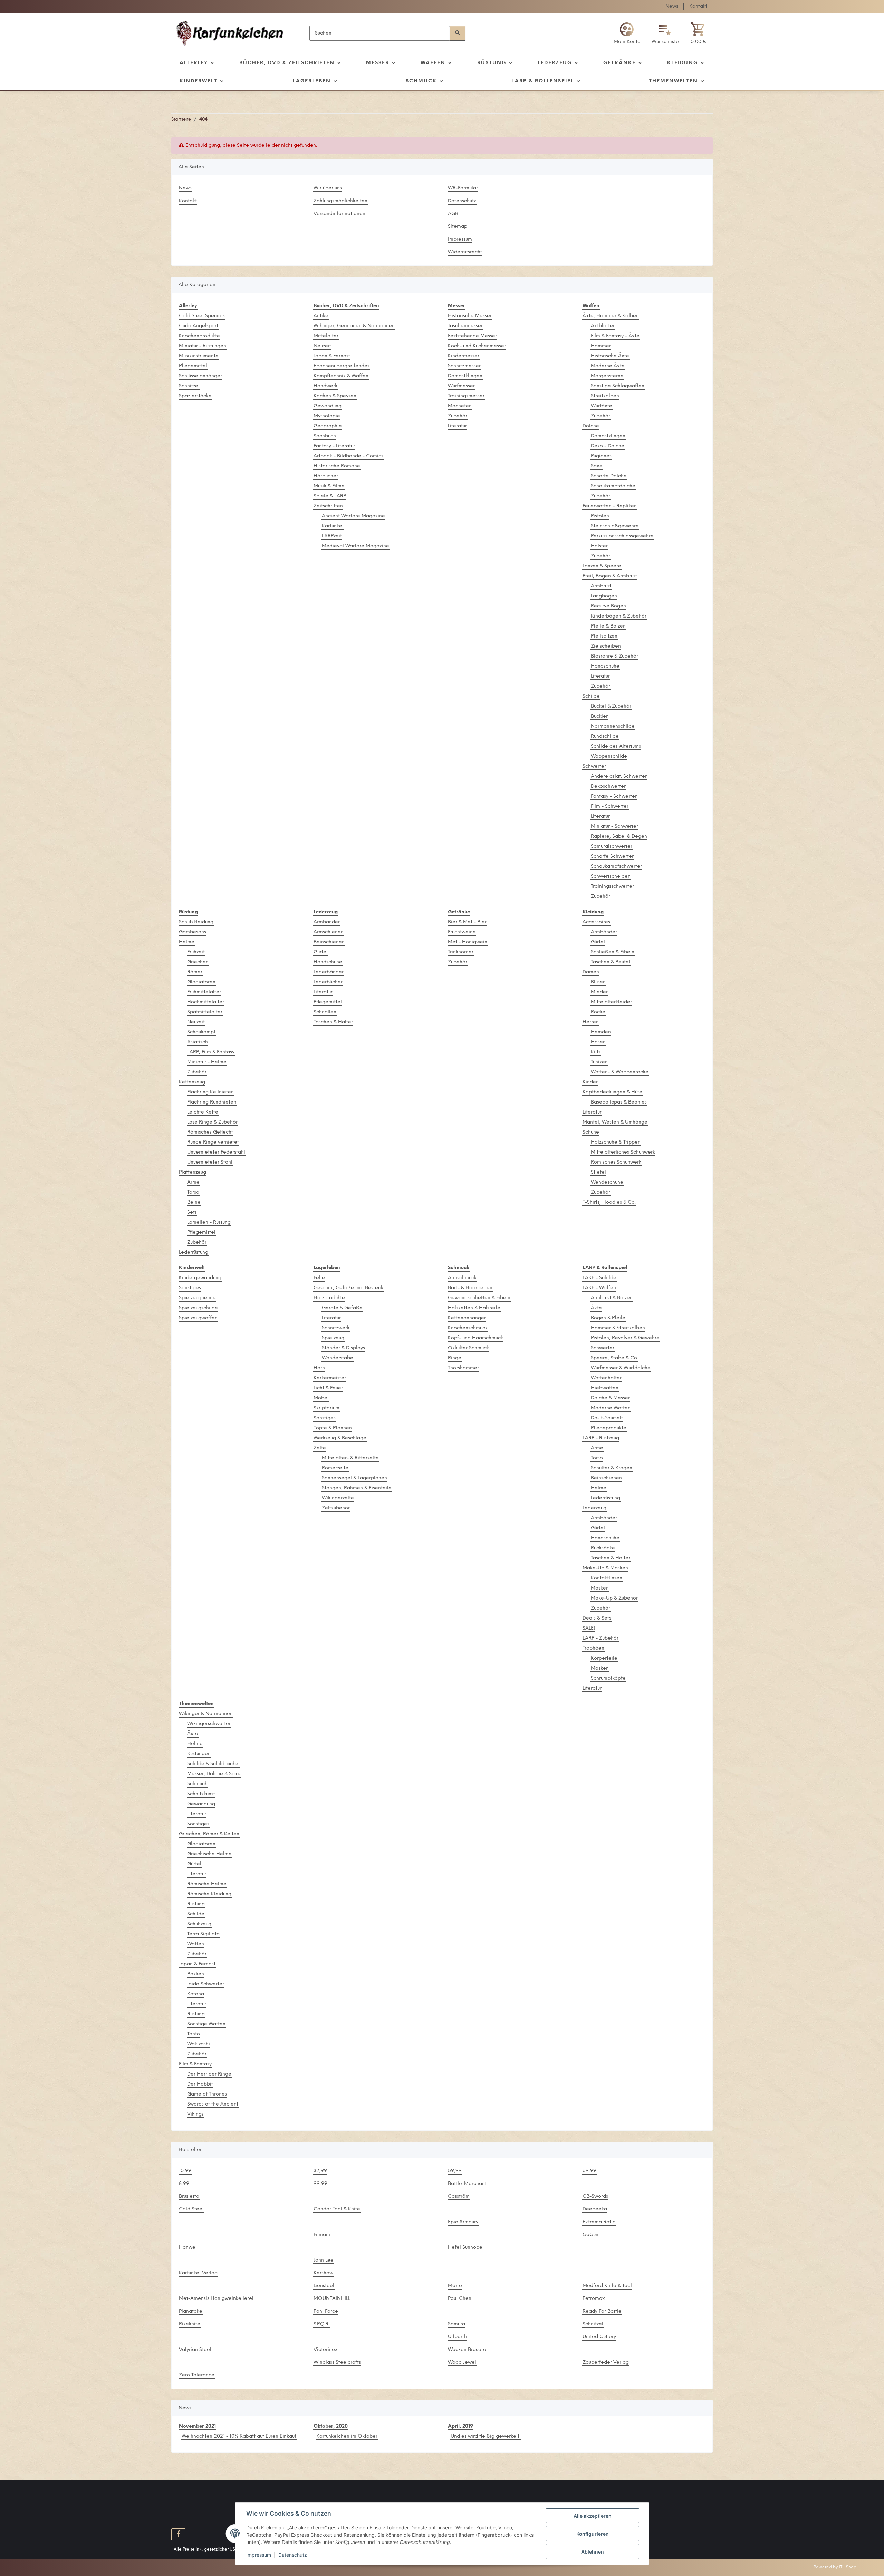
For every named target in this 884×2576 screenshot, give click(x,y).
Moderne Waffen (611, 1408)
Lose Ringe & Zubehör (212, 1122)
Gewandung (328, 406)
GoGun (590, 2235)
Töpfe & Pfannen (333, 1428)
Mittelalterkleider (611, 1002)
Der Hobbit (200, 2084)
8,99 (184, 2184)
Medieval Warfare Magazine (355, 546)
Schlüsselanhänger (200, 376)
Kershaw (323, 2273)
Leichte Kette (203, 1112)
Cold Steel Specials (202, 316)
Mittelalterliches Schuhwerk (623, 1152)
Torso (193, 1192)
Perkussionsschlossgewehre (622, 536)
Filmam (322, 2235)
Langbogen (604, 596)
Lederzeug (594, 1508)
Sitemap (458, 227)
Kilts (596, 1052)
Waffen (196, 1944)
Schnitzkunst (201, 1794)
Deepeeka (595, 2209)
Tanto (194, 2034)
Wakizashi (199, 2044)
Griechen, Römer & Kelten (209, 1834)
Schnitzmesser (464, 366)
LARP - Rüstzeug (601, 1438)
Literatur (457, 426)
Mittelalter (326, 336)
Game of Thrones (207, 2094)
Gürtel (321, 952)
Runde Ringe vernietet (213, 1142)
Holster (599, 546)
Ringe (455, 1358)
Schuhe (591, 1132)
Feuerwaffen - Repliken (610, 506)
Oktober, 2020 (331, 2426)
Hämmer (601, 346)
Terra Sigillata (203, 1934)
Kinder (590, 1082)
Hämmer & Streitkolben (618, 1328)
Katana (196, 1994)
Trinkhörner (461, 952)
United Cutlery (599, 2337)
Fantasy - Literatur (334, 446)
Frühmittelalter (204, 992)
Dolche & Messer (610, 1398)
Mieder (599, 992)
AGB (453, 214)
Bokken (196, 1974)
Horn (319, 1368)
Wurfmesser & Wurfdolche (621, 1368)
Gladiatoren (201, 982)
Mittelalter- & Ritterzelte (350, 1458)
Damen (591, 972)
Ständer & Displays (343, 1348)
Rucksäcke (603, 1548)
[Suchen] (458, 33)
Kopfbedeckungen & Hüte (612, 1092)
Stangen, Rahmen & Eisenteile (357, 1488)
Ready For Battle (602, 2311)
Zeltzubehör (336, 1508)
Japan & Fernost (332, 356)
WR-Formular (463, 188)
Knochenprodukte (199, 336)
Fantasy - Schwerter (614, 796)
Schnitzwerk (336, 1328)
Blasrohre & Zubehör (614, 656)
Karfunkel (333, 526)
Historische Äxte (610, 356)
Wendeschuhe (607, 1182)
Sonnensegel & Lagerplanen (354, 1478)
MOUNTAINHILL (332, 2299)
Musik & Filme (329, 486)
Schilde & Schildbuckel (213, 1764)
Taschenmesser (465, 326)
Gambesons (193, 932)
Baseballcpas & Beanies (619, 1102)
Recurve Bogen (608, 606)
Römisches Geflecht (210, 1132)
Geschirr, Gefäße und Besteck (348, 1288)
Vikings (195, 2114)
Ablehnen (593, 2552)
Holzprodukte (329, 1298)
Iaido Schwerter (206, 1984)
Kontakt (698, 6)
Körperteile (604, 1658)
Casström (459, 2196)
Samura (457, 2324)
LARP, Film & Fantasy (211, 1052)
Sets (192, 1212)
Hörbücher (326, 476)
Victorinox (326, 2350)
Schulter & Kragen (612, 1468)
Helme (187, 942)
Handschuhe (605, 666)
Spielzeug (333, 1338)
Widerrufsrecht (465, 252)
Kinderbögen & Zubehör (619, 616)
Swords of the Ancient (213, 2104)
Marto (455, 2286)
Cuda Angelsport (199, 326)
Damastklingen (465, 376)
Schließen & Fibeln (613, 952)
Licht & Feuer (328, 1388)
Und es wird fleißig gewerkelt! (486, 2436)
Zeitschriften (328, 506)
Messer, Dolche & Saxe (214, 1774)
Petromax (594, 2299)
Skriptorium (326, 1408)
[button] (627, 33)
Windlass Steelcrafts (337, 2363)
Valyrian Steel (195, 2350)
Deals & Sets (597, 1618)
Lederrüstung (194, 1252)
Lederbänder (329, 972)
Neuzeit (322, 346)
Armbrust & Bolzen (612, 1298)
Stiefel (598, 1172)
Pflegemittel (193, 366)
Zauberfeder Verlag (606, 2363)
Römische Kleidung (209, 1894)
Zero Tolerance (197, 2375)
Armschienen (329, 932)
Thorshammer (463, 1368)
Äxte (596, 1308)
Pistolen (600, 516)
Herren (591, 1022)
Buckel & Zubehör (611, 706)
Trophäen (593, 1648)
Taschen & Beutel (611, 962)
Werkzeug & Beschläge (340, 1438)
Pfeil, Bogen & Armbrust (610, 576)
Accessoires (596, 922)
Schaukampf (201, 1032)
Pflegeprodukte (609, 1428)
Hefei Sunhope (465, 2248)
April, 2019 (460, 2426)
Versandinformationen (339, 214)
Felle (319, 1278)
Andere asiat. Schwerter (619, 776)
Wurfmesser (461, 386)
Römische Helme (207, 1884)
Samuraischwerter (612, 847)
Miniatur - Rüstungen (203, 346)
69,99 (589, 2171)
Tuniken (599, 1062)
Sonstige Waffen (206, 2024)
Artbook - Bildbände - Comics (348, 456)
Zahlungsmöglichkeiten (340, 201)
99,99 (320, 2184)
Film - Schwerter (610, 806)
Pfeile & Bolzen (608, 626)
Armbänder (327, 922)
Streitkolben (605, 396)
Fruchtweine (462, 932)
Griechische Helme (209, 1854)
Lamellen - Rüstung (209, 1222)
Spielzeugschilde (198, 1308)
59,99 (455, 2171)
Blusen (598, 982)
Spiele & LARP (330, 496)
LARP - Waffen (599, 1288)
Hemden (601, 1032)
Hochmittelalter (206, 1002)
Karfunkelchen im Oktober (347, 2436)
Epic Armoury (463, 2222)
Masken (600, 1588)
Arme (193, 1182)
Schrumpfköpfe (608, 1678)
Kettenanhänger (467, 1318)
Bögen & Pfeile (608, 1318)
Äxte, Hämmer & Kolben (611, 316)
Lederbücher (328, 982)
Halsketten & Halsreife (474, 1308)
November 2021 (197, 2426)
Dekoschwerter (608, 786)
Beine (194, 1202)
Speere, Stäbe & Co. (614, 1358)
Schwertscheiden (611, 877)
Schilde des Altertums (616, 746)
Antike (321, 316)
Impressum (460, 239)
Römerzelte (335, 1468)
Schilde (591, 696)
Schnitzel (189, 386)
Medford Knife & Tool (607, 2286)
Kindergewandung (200, 1278)
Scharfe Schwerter (612, 857)
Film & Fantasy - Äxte (615, 336)
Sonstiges (190, 1288)
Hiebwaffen (605, 1388)
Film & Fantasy (195, 2064)
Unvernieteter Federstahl (216, 1152)
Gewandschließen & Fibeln (479, 1298)
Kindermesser (464, 356)
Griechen (198, 962)
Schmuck (197, 1784)
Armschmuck (462, 1278)
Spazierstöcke (195, 396)
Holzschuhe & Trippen (616, 1142)
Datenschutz (462, 201)
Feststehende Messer (472, 336)
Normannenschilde (613, 726)
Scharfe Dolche (609, 476)
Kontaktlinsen (607, 1578)
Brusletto (189, 2196)
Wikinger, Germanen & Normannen (354, 326)
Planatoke (191, 2311)
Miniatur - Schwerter (614, 827)
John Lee (324, 2260)
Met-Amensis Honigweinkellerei (216, 2299)
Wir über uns (328, 188)
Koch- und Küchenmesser (477, 346)
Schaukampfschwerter (616, 867)
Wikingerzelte (338, 1498)
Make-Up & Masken (605, 1568)
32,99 (320, 2171)
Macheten (460, 406)
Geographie (328, 426)
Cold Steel (191, 2209)
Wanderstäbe (338, 1358)
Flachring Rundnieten (212, 1102)
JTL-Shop (848, 2567)
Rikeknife (190, 2324)
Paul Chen (460, 2299)
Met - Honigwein (468, 942)
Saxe (597, 466)
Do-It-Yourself (607, 1418)
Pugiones (601, 456)
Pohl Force (326, 2311)
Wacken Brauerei (468, 2350)
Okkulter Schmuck (468, 1348)
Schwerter (594, 766)
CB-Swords (595, 2196)
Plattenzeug (193, 1172)
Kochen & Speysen (335, 396)
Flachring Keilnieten (210, 1092)
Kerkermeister (330, 1378)
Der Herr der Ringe (209, 2074)
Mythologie (327, 416)
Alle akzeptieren (593, 2516)
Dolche (591, 426)
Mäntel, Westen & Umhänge (615, 1122)
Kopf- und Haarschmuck (475, 1338)
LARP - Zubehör (600, 1638)
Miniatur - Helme (207, 1062)
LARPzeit (332, 536)
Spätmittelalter (205, 1012)
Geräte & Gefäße (342, 1308)
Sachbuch (325, 436)
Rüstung (196, 1904)
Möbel (321, 1398)
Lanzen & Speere (602, 566)
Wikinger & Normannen (206, 1714)
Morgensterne (607, 376)
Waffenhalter (606, 1378)
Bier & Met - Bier (467, 922)
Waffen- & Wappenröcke (620, 1072)
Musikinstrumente (199, 356)
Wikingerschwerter (209, 1724)
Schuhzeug (199, 1924)
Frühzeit (196, 952)
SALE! (589, 1628)
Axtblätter (603, 326)
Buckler (599, 716)
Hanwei (188, 2248)
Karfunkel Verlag (198, 2273)
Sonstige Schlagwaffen (618, 386)
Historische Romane (337, 466)
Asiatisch (198, 1042)
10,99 (185, 2171)
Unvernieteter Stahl (210, 1162)
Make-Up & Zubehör (614, 1598)
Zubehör (458, 416)
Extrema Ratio (599, 2222)
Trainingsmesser (466, 396)
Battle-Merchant (467, 2184)
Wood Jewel (462, 2363)
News (672, 6)
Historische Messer (470, 316)
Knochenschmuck (468, 1328)
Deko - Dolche (608, 446)
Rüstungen (199, 1754)
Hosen (598, 1042)
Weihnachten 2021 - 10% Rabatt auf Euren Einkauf (239, 2436)
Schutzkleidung (196, 922)
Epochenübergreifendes (342, 366)
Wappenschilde (609, 756)
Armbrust (601, 586)
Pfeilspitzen (604, 636)
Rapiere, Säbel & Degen (619, 837)
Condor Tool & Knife (337, 2209)
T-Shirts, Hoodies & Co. (609, 1202)
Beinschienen (329, 942)
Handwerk (325, 386)
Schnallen (325, 1012)
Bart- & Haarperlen (470, 1288)
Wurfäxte (602, 406)
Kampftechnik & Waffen (341, 376)
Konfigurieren (593, 2534)
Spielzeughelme (197, 1298)
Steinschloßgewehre (615, 526)
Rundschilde (605, 736)
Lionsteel (324, 2286)
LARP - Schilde (599, 1278)
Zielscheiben (606, 646)
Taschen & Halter (333, 1022)
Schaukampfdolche (613, 486)
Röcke (598, 1012)
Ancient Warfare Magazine (353, 516)
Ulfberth (457, 2337)
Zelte (320, 1448)
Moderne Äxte (608, 366)
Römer (195, 972)
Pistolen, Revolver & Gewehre (625, 1338)
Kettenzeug (192, 1082)
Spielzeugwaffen (198, 1318)
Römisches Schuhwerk (616, 1162)
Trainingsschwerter (612, 887)
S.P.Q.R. (321, 2324)
